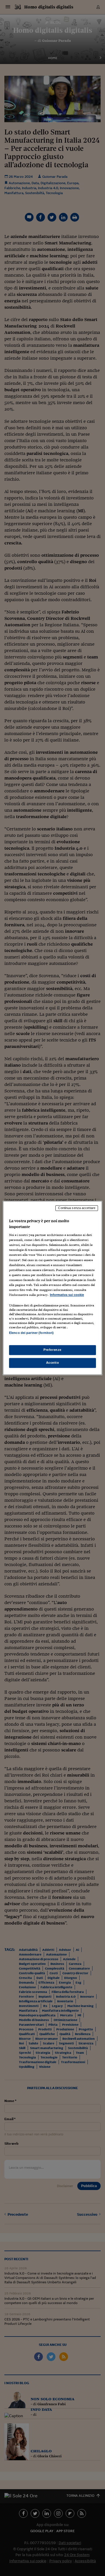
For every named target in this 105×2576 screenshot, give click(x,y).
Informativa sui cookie (67, 1295)
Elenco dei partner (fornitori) (31, 1333)
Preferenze (52, 1350)
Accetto (53, 1363)
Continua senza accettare (77, 1208)
